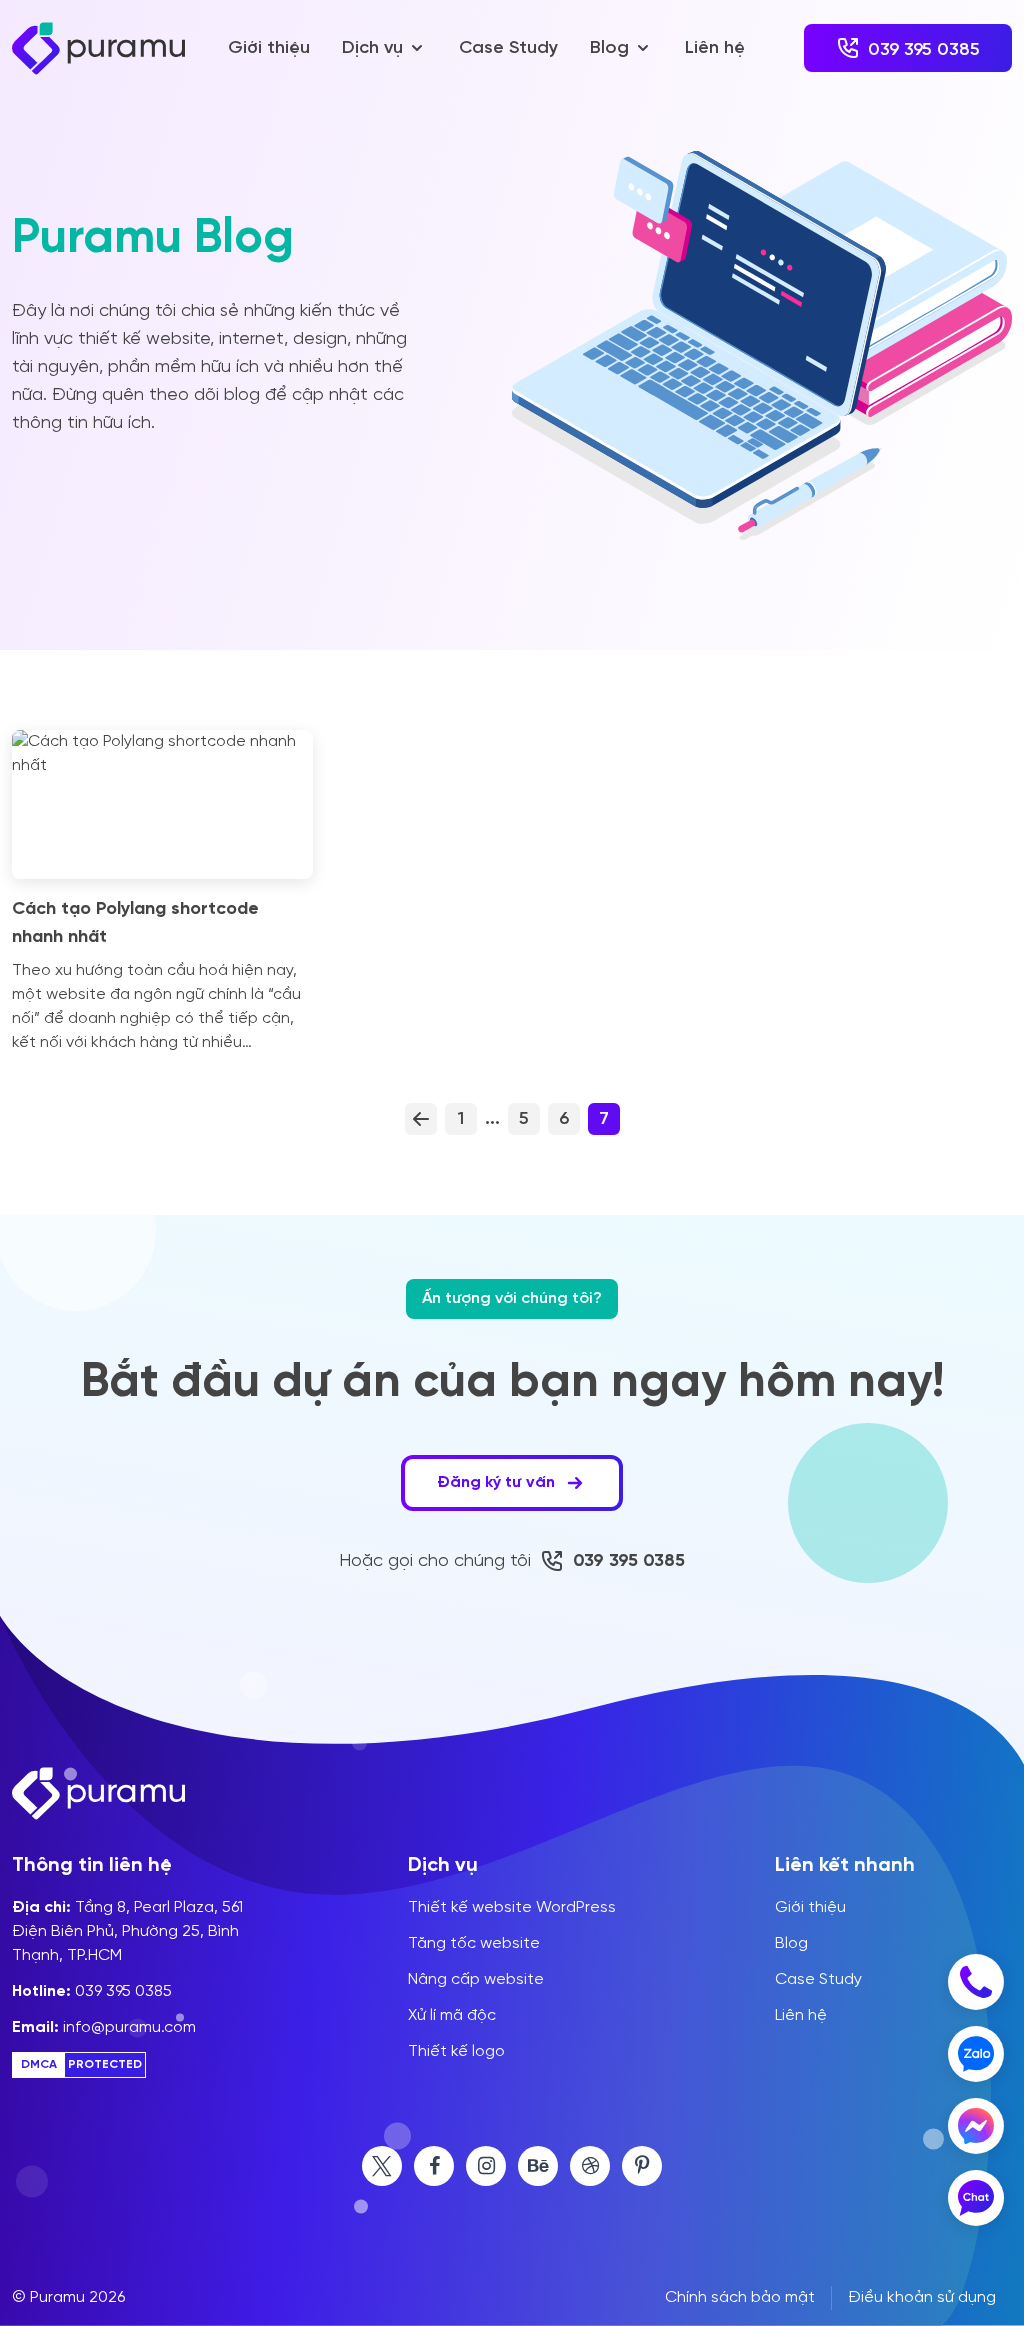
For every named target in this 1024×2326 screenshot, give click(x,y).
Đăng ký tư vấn (498, 1483)
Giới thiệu (269, 48)
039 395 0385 (92, 1992)
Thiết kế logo (456, 2052)
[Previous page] (421, 1119)
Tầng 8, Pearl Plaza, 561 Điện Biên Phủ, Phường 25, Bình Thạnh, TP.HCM (127, 1932)
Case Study (508, 48)
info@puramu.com (104, 2028)
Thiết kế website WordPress (512, 1908)
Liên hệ (715, 48)
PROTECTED (105, 2065)
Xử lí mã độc (452, 2016)
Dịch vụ (372, 48)
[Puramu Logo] (98, 48)
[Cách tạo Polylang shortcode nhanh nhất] (162, 804)
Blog (609, 48)
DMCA (39, 2065)
